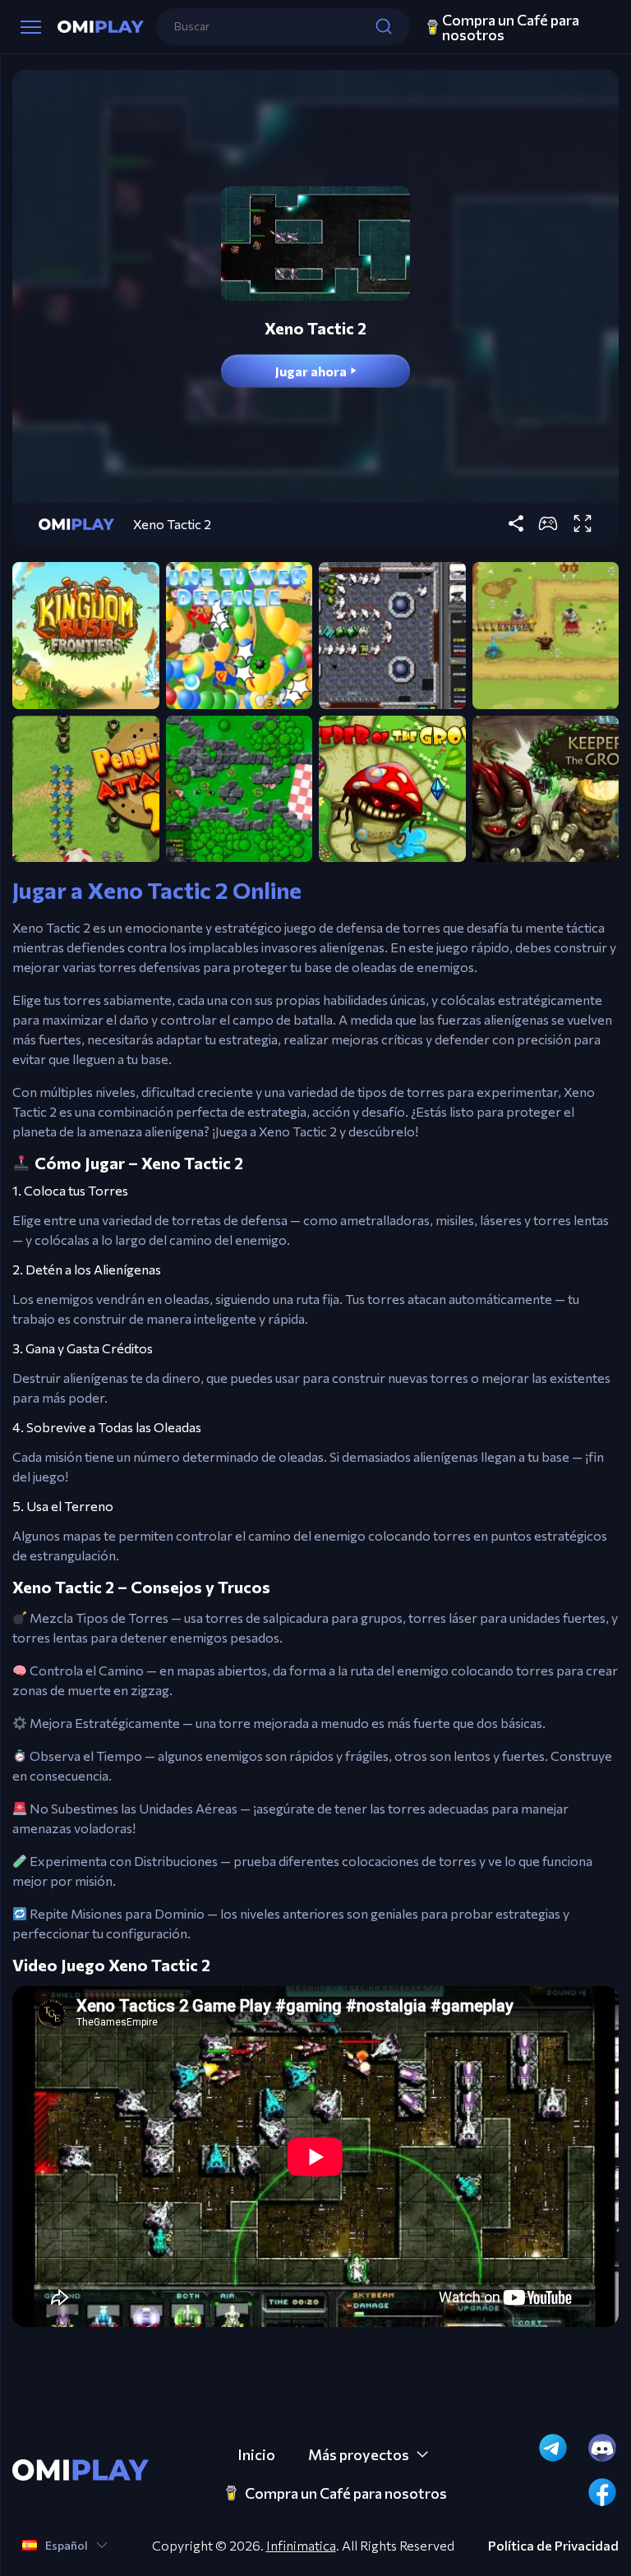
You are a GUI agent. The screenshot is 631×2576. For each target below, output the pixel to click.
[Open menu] (31, 27)
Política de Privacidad (553, 2546)
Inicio (256, 2454)
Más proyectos (359, 2454)
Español (67, 2545)
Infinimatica (301, 2545)
